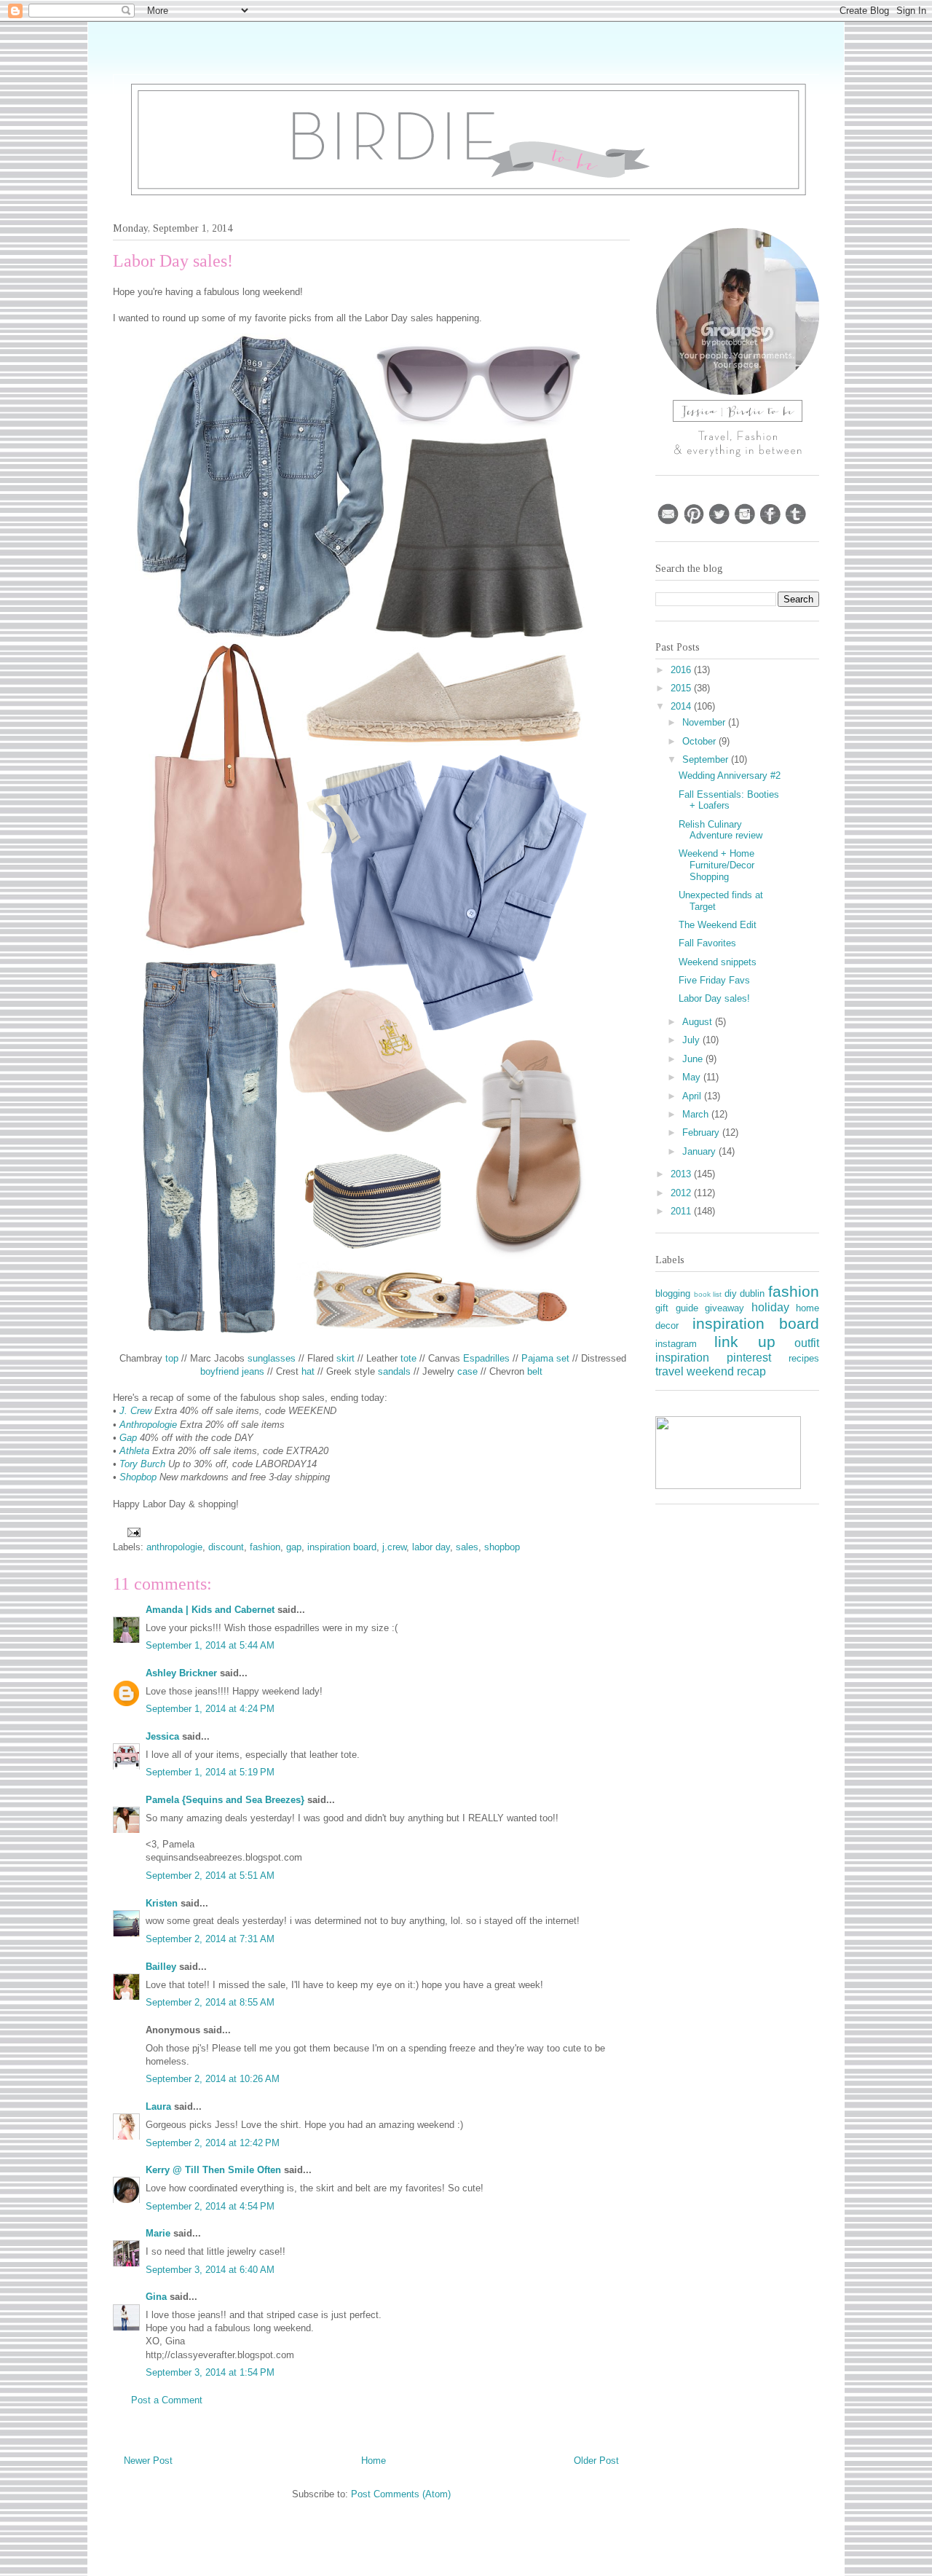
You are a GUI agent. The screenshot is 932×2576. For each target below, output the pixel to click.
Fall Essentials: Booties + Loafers (729, 800)
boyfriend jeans (232, 1371)
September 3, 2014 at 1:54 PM (210, 2372)
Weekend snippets (718, 962)
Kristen (162, 1903)
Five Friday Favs (714, 980)
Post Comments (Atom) (401, 2494)
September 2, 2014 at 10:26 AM (213, 2079)
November (705, 722)
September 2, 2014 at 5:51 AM (210, 1876)
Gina (156, 2297)
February (702, 1132)
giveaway (724, 1308)
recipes (804, 1358)
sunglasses (272, 1358)
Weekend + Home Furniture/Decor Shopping (716, 865)
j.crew (394, 1547)
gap (294, 1547)
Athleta (134, 1451)
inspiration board (342, 1547)
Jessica (162, 1736)
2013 (682, 1174)
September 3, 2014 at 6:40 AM (210, 2270)
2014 (682, 706)
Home (374, 2461)
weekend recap (726, 1371)
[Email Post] (133, 1532)
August (699, 1022)
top (172, 1358)
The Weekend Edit (718, 925)
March (697, 1114)
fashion (265, 1547)
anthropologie (174, 1547)
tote (408, 1358)
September (707, 759)
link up (745, 1342)
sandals (394, 1371)
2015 (682, 688)
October (700, 741)
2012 (682, 1193)
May (693, 1077)
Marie (158, 2233)
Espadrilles (486, 1358)
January (700, 1151)
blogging (673, 1293)
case (467, 1371)
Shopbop (138, 1477)
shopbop (502, 1547)
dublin (752, 1293)
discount (226, 1547)
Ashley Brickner (181, 1673)
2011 (682, 1211)
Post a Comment (167, 2400)
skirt (345, 1358)
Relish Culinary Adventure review (720, 830)
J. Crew (135, 1411)
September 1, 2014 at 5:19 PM (210, 1772)
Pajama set (545, 1358)
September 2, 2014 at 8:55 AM (210, 2002)
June (694, 1059)
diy (731, 1293)
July (692, 1040)
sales (467, 1547)
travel (670, 1371)
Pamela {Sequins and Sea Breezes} (225, 1800)
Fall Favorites (707, 943)
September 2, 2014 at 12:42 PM (213, 2143)
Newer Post (148, 2461)
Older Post (596, 2461)
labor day (431, 1547)
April (693, 1096)
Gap (128, 1438)
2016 (682, 670)
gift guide (677, 1308)
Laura (158, 2106)
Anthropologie (148, 1425)
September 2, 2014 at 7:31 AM (210, 1939)
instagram (676, 1344)
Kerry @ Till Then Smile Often (213, 2170)
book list (708, 1294)
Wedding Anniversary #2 (730, 775)
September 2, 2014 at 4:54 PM (210, 2206)
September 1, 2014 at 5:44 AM (210, 1645)
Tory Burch (142, 1464)
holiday (770, 1307)
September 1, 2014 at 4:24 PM (210, 1709)
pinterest (749, 1358)
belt (535, 1371)
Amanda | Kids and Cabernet (210, 1610)
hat (308, 1371)
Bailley (162, 1967)
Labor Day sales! (714, 998)
